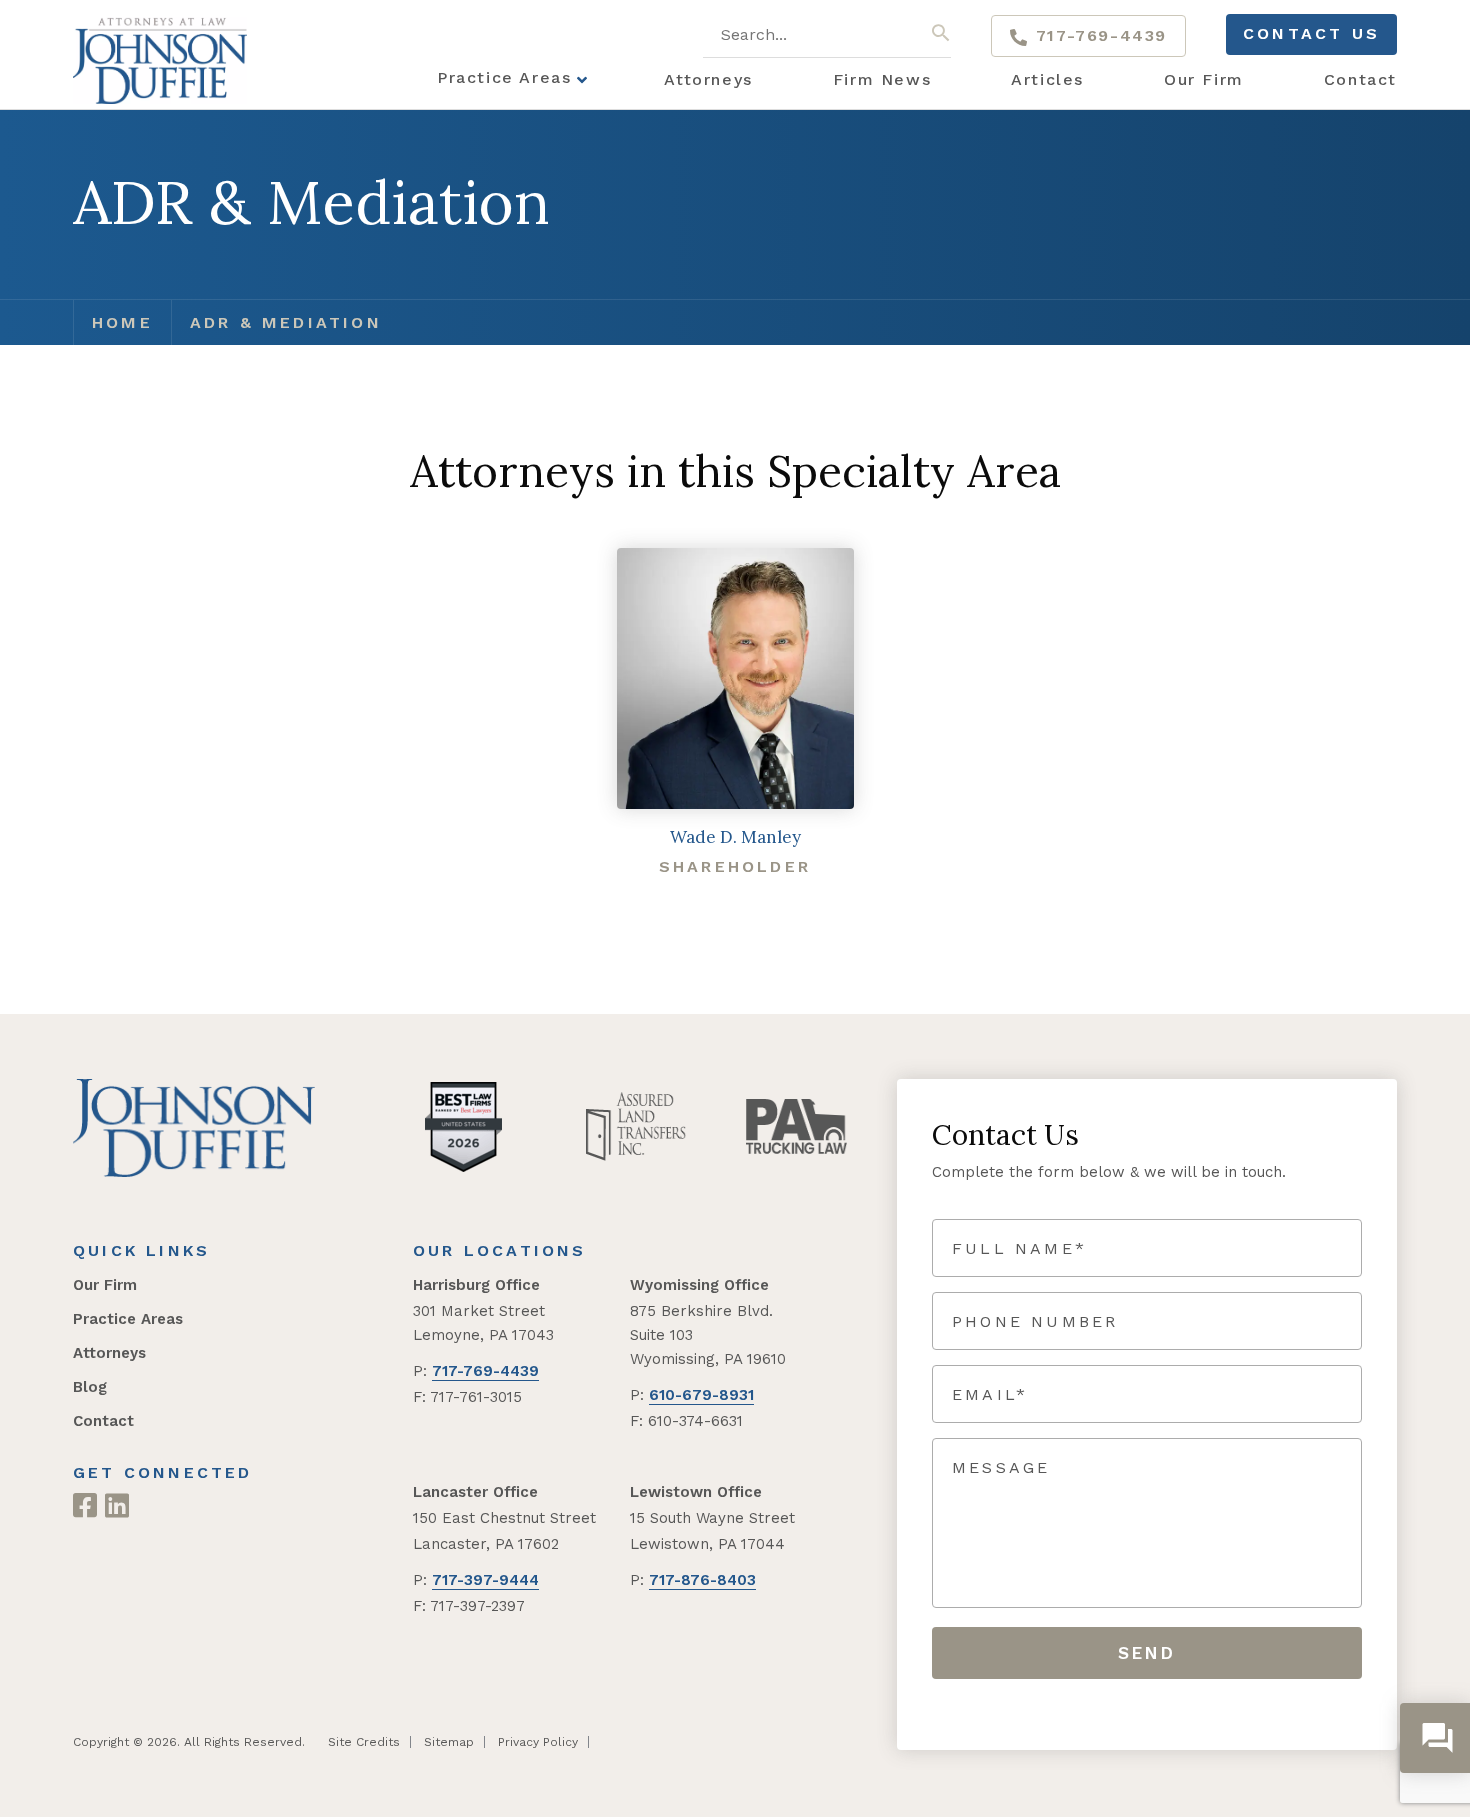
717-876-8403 (702, 1580)
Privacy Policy (538, 1742)
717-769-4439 (1098, 35)
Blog (90, 1387)
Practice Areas (128, 1319)
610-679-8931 (701, 1395)
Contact (103, 1421)
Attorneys (109, 1353)
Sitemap (449, 1742)
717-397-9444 (485, 1580)
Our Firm (105, 1285)
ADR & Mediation (286, 322)
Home (122, 322)
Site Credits (364, 1742)
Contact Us (1311, 33)
